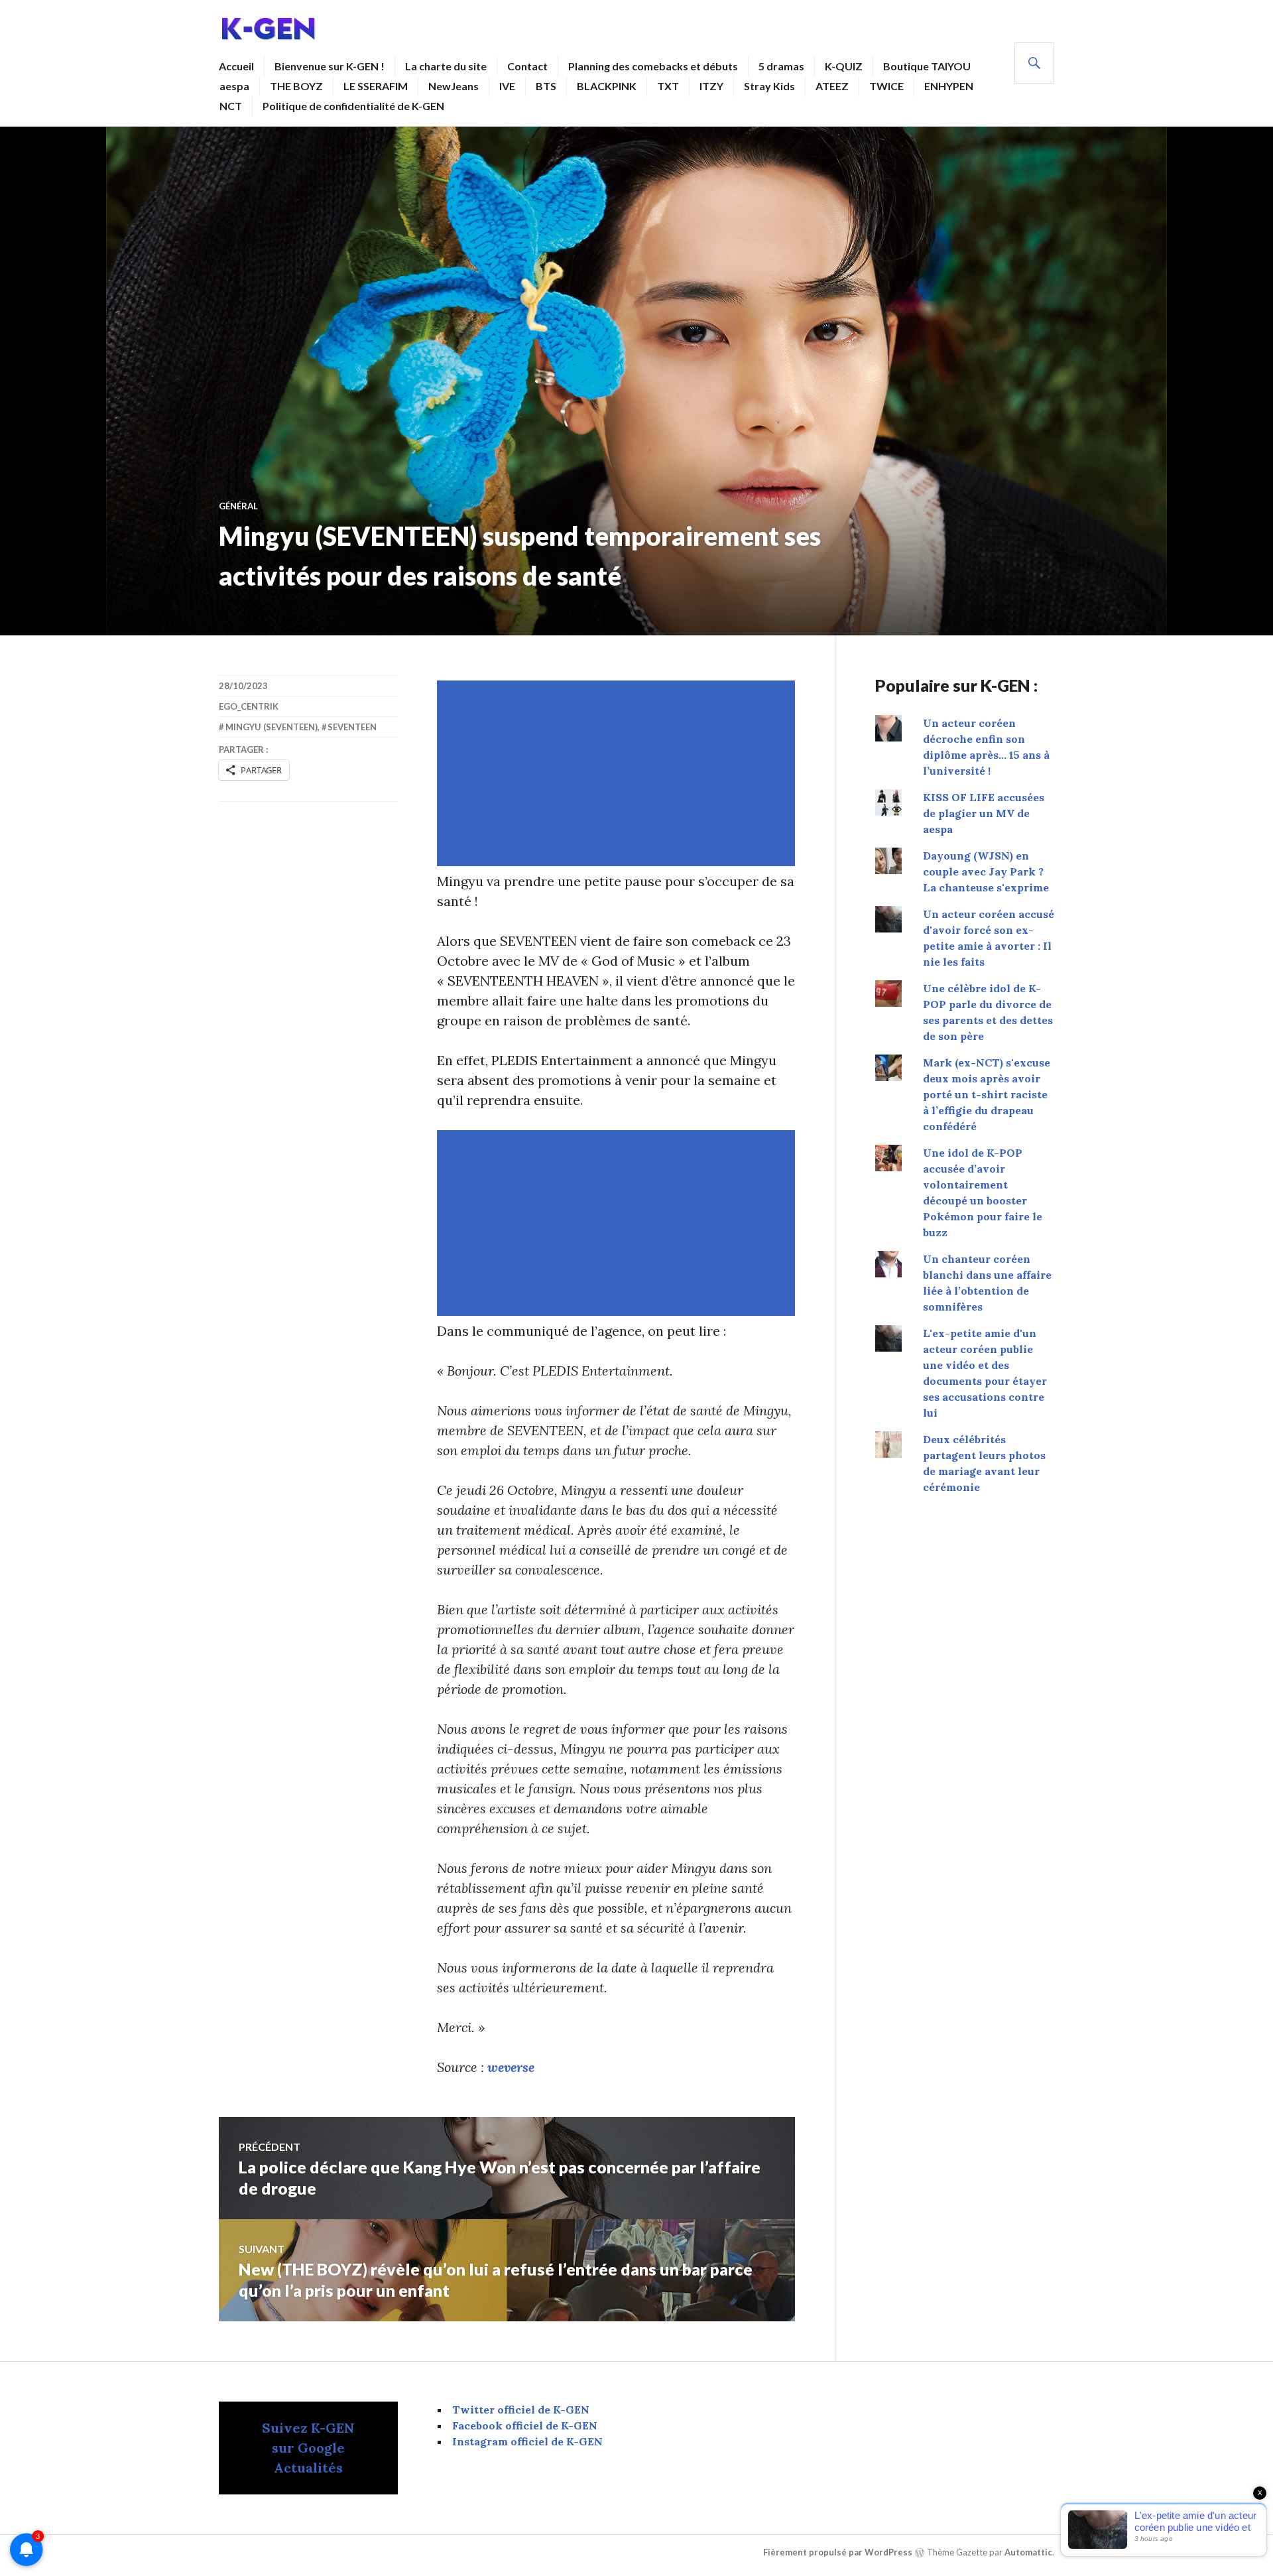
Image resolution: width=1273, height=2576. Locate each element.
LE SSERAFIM (376, 86)
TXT (668, 86)
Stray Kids (769, 86)
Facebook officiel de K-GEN (525, 2425)
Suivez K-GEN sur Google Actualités (308, 2448)
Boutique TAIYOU (927, 66)
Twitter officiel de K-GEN (521, 2410)
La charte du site (446, 66)
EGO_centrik (249, 706)
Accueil (236, 66)
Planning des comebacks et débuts (653, 66)
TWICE (886, 86)
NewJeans (454, 86)
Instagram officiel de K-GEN (527, 2441)
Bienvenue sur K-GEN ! (330, 66)
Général (238, 506)
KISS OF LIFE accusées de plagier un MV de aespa (984, 813)
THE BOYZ (296, 86)
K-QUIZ (844, 66)
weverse (511, 2067)
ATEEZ (832, 86)
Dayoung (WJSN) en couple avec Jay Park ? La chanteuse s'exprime (986, 871)
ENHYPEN (949, 86)
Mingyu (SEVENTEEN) (272, 727)
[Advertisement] (619, 773)
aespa (234, 86)
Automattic (1028, 2552)
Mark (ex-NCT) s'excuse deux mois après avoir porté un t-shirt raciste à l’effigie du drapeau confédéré (987, 1094)
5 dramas (781, 66)
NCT (231, 106)
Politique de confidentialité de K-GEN (353, 106)
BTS (546, 86)
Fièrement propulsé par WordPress (838, 2552)
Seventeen (352, 727)
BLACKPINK (607, 86)
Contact (527, 66)
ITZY (711, 86)
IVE (507, 86)
